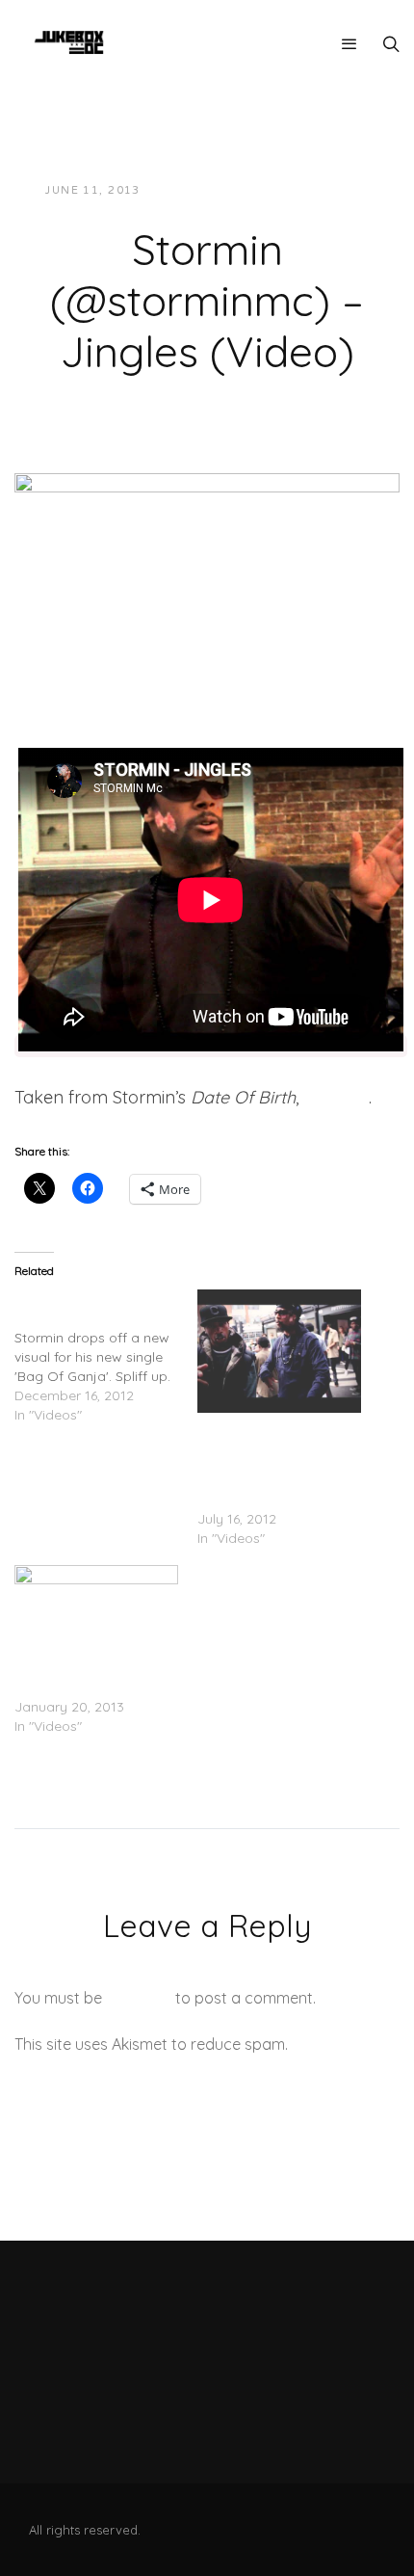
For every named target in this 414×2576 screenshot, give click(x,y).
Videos (328, 190)
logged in (139, 1998)
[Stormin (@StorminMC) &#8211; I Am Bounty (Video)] (96, 1612)
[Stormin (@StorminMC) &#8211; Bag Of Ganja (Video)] (106, 1357)
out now (336, 1097)
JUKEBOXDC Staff (221, 190)
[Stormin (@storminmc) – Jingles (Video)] (207, 571)
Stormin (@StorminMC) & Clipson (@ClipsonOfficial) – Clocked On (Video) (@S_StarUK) (278, 1461)
